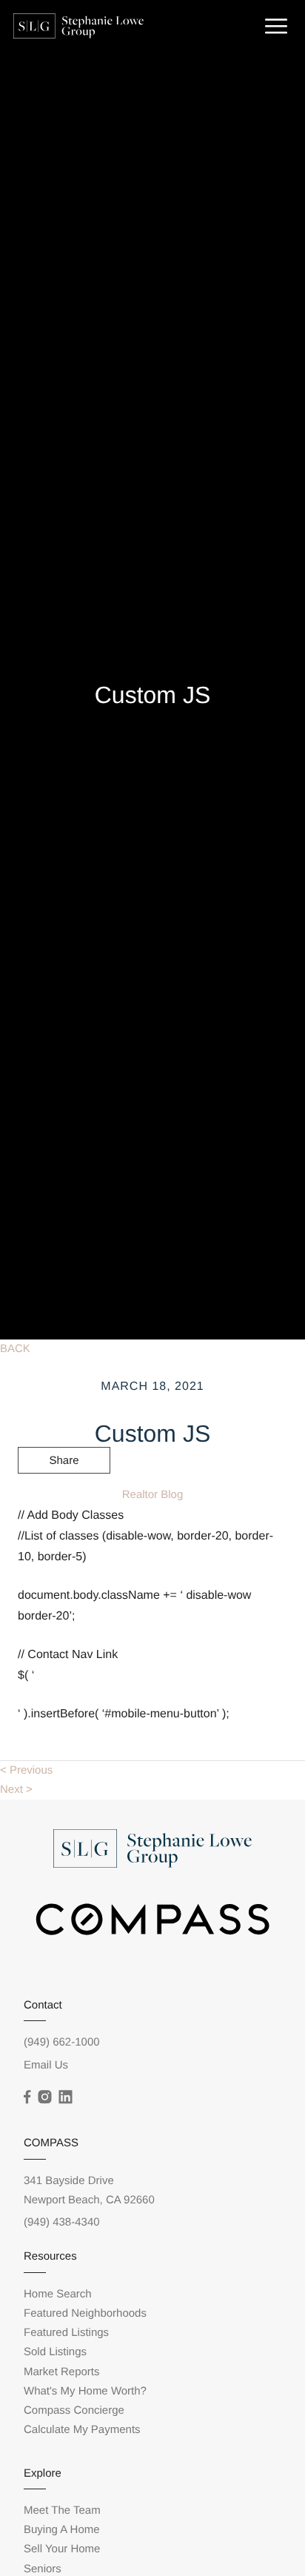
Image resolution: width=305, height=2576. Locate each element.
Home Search (58, 2294)
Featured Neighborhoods (85, 2313)
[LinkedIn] (65, 2097)
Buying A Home (62, 2530)
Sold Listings (55, 2352)
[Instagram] (44, 2097)
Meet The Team (62, 2510)
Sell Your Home (62, 2549)
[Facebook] (27, 2097)
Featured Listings (66, 2333)
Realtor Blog (153, 1495)
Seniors (43, 2569)
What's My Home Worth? (85, 2391)
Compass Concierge (74, 2410)
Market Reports (62, 2372)
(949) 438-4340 (62, 2222)
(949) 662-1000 (62, 2042)
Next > (16, 1790)
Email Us (46, 2065)
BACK (15, 1349)
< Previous (26, 1770)
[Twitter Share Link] (64, 1501)
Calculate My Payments (82, 2430)
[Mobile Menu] (274, 25)
